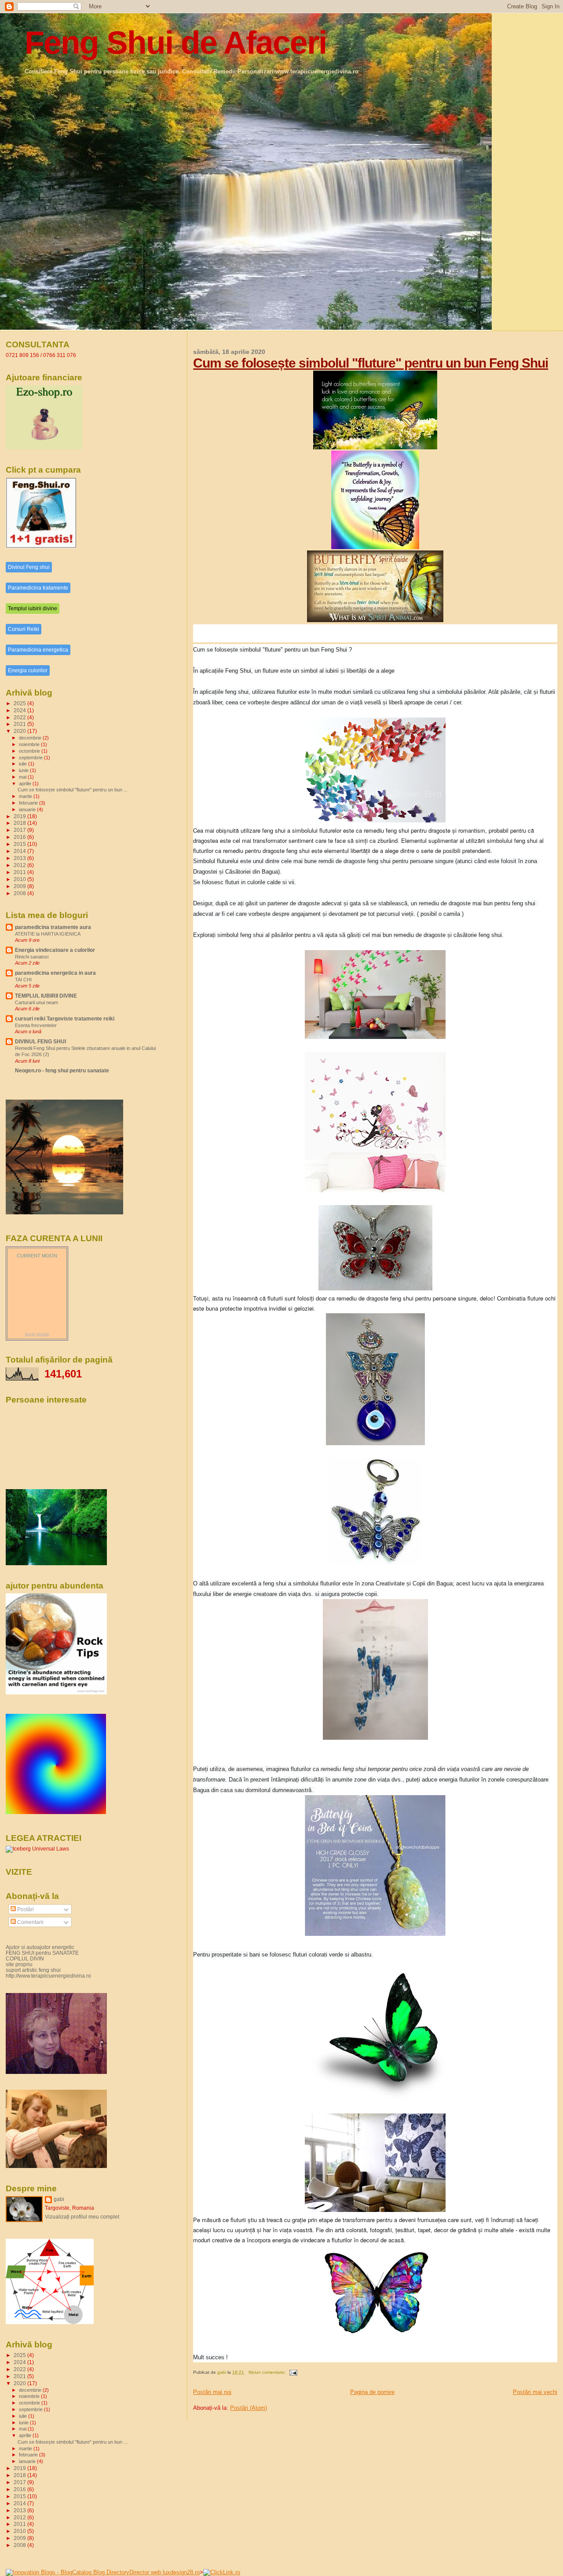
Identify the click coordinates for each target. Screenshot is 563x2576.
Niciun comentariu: (268, 2372)
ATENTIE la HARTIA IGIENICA (48, 934)
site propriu (19, 1964)
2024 (20, 710)
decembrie (31, 738)
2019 (20, 816)
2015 (20, 844)
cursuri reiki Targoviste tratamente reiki (65, 1018)
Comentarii (30, 1922)
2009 (20, 886)
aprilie (26, 783)
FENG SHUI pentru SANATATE (42, 1953)
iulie (24, 764)
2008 (20, 893)
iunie (24, 770)
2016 (20, 837)
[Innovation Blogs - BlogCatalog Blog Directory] (68, 2572)
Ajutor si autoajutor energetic (40, 1947)
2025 (20, 703)
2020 (20, 731)
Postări (25, 1909)
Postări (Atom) (249, 2408)
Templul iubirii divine (33, 608)
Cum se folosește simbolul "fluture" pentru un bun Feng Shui (371, 363)
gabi (59, 2199)
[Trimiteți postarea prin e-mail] (293, 2372)
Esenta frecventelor (36, 1025)
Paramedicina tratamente (38, 588)
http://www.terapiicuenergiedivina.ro (48, 1976)
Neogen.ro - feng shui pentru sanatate (62, 1070)
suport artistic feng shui (33, 1970)
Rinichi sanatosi (32, 957)
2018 (20, 823)
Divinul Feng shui (29, 567)
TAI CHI (23, 980)
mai (23, 777)
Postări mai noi (212, 2392)
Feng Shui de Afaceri (175, 42)
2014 (20, 851)
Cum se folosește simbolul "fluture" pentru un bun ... (73, 790)
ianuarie (28, 809)
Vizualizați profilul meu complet (82, 2217)
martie (26, 796)
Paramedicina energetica (38, 650)
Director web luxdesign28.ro (165, 2572)
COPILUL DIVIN (25, 1958)
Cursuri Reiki (24, 629)
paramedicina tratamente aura (53, 927)
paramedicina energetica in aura (55, 973)
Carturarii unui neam (37, 1002)
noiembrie (30, 744)
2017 (20, 830)
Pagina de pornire (372, 2392)
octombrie (30, 751)
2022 (20, 717)
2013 (20, 858)
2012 (20, 865)
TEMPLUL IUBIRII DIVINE (46, 996)
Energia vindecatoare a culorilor (55, 950)
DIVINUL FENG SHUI (40, 1041)
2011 (20, 872)
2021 (20, 724)
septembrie (31, 758)
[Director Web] (222, 2572)
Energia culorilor (28, 670)
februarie (29, 803)
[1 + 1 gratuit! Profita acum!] (41, 547)
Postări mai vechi (535, 2392)
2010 (20, 879)
